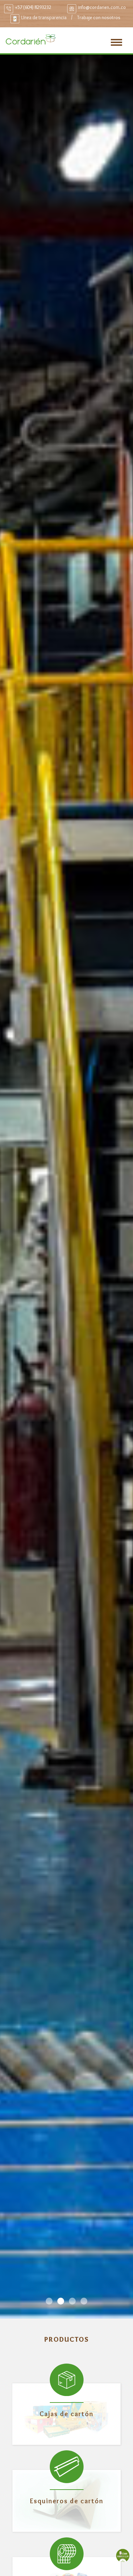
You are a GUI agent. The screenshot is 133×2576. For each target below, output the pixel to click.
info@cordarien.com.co (102, 7)
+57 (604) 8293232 (33, 7)
